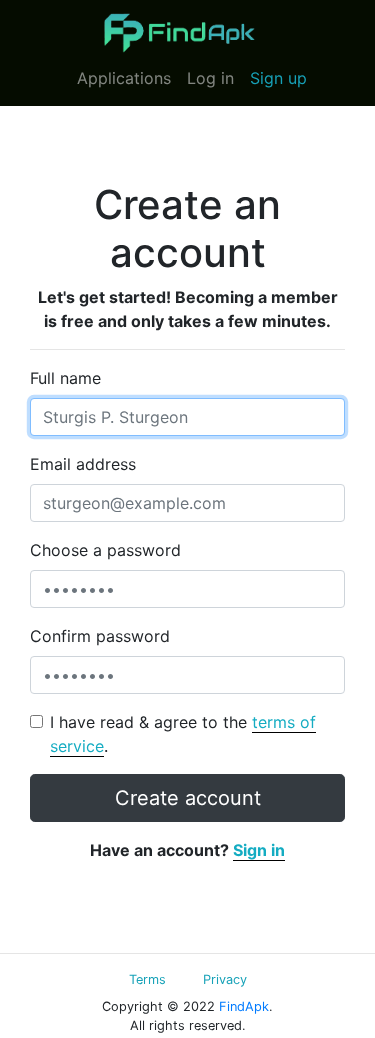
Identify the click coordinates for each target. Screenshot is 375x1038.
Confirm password (100, 636)
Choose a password (105, 550)
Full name (65, 378)
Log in (210, 78)
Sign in (259, 850)
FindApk (244, 1006)
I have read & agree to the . (183, 734)
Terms (147, 979)
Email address (83, 464)
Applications (124, 78)
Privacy (225, 979)
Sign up (278, 78)
